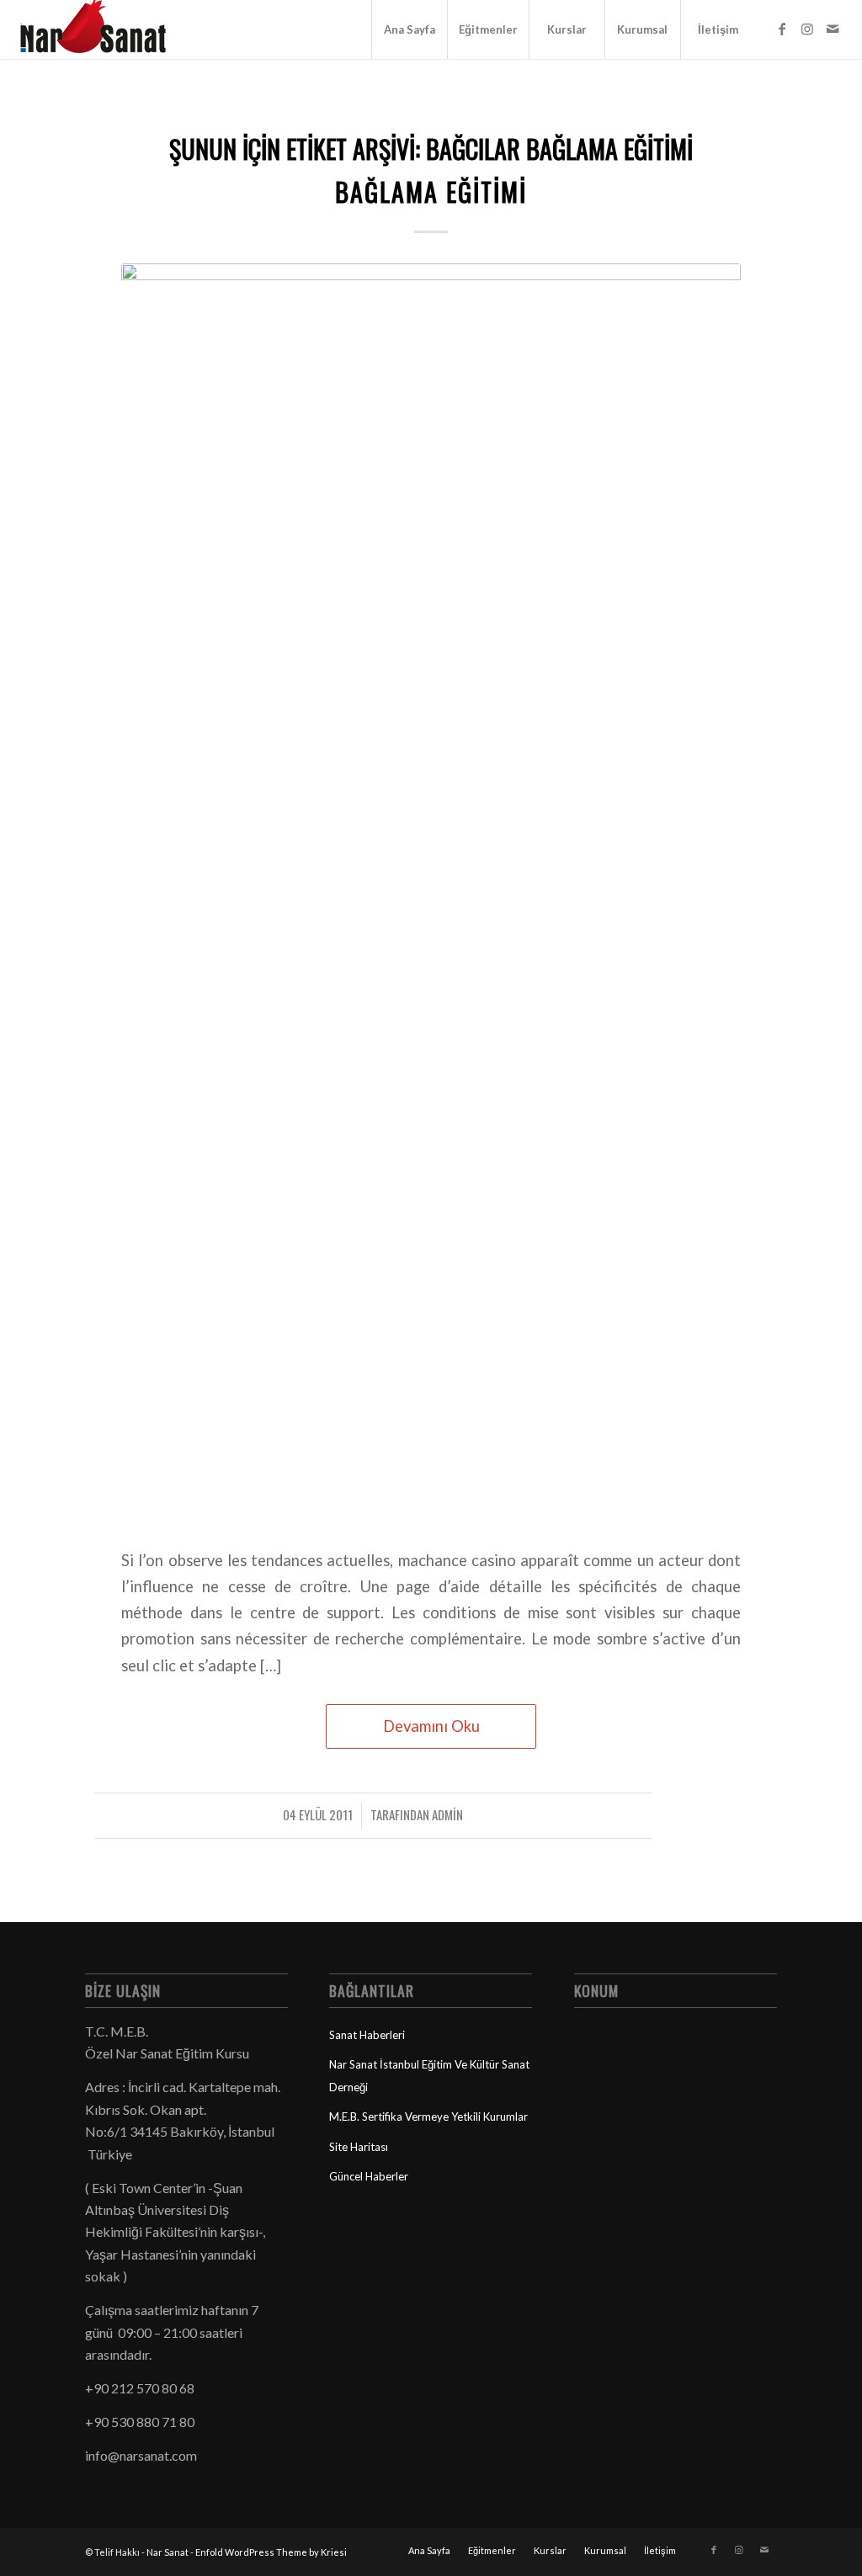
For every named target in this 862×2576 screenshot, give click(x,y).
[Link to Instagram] (807, 29)
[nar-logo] (103, 29)
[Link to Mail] (833, 29)
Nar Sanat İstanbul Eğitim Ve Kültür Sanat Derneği (429, 2075)
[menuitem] (409, 29)
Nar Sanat (168, 2552)
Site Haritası (359, 2147)
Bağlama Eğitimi (431, 191)
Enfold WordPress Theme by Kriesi (271, 2552)
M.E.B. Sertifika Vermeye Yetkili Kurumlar (428, 2117)
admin (447, 1814)
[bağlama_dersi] (431, 895)
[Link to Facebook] (782, 29)
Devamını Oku (431, 1726)
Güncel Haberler (369, 2176)
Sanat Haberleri (367, 2035)
